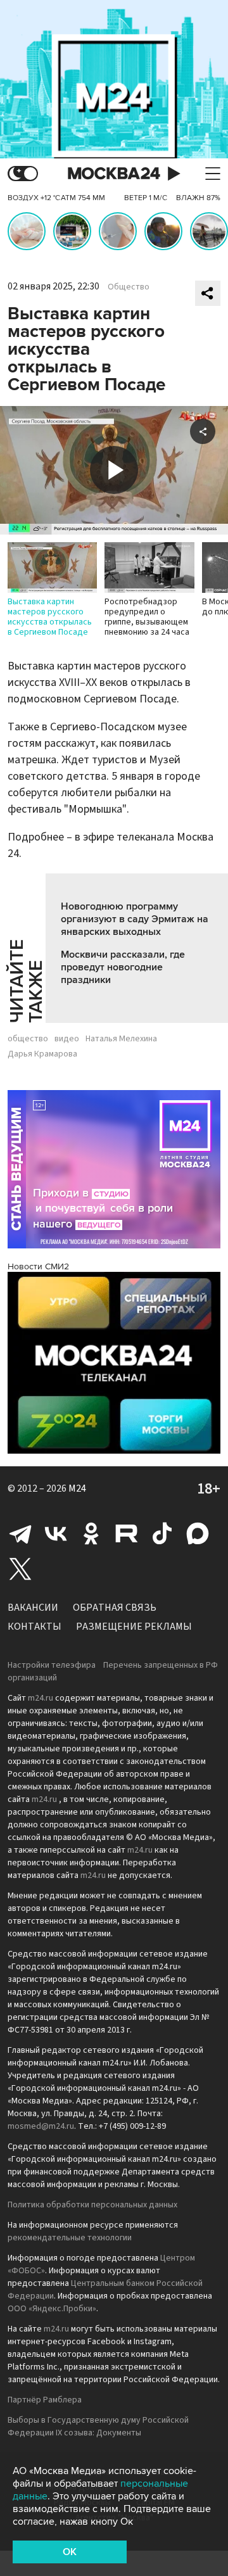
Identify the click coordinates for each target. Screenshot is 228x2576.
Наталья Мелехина (121, 1039)
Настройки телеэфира (52, 1665)
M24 (77, 1488)
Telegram (20, 1533)
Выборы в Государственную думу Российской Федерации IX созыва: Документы (98, 2427)
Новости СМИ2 (38, 1266)
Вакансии (33, 1608)
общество (28, 1039)
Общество (129, 287)
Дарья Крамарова (42, 1054)
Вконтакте (56, 1533)
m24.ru (41, 1698)
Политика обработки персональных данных (92, 2205)
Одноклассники (91, 1533)
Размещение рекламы (134, 1627)
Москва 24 (114, 174)
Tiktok (162, 1533)
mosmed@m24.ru (41, 2126)
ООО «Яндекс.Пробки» (52, 2309)
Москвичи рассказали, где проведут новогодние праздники (123, 967)
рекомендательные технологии (70, 2238)
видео (67, 1039)
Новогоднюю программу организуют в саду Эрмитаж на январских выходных (135, 919)
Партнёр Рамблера (45, 2400)
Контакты (35, 1627)
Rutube (127, 1533)
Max (198, 1533)
